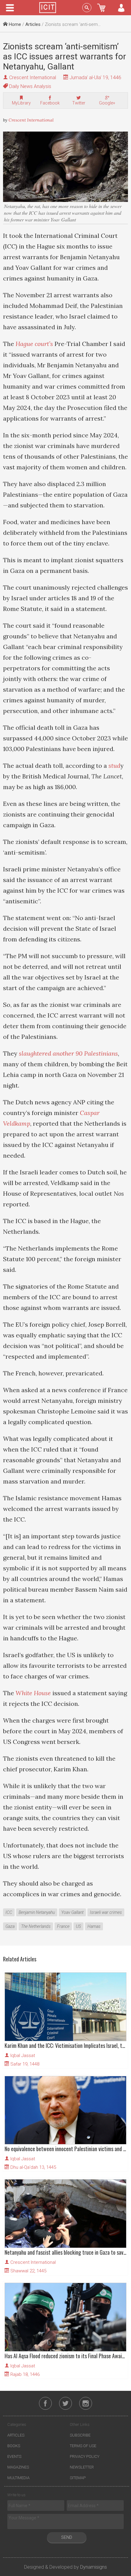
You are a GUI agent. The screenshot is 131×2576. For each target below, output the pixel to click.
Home (14, 24)
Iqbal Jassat (23, 2056)
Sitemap (78, 2478)
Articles (33, 24)
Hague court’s (34, 344)
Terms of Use (83, 2446)
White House (33, 1693)
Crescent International (33, 78)
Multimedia (18, 2478)
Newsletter (82, 2467)
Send (67, 2537)
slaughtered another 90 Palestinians (68, 1053)
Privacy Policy (85, 2456)
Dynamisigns (94, 2567)
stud (114, 766)
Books (14, 2446)
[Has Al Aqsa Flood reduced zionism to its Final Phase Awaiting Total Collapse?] (65, 2317)
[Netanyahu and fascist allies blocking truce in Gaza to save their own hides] (65, 2214)
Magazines (18, 2467)
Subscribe (80, 2435)
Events (14, 2456)
